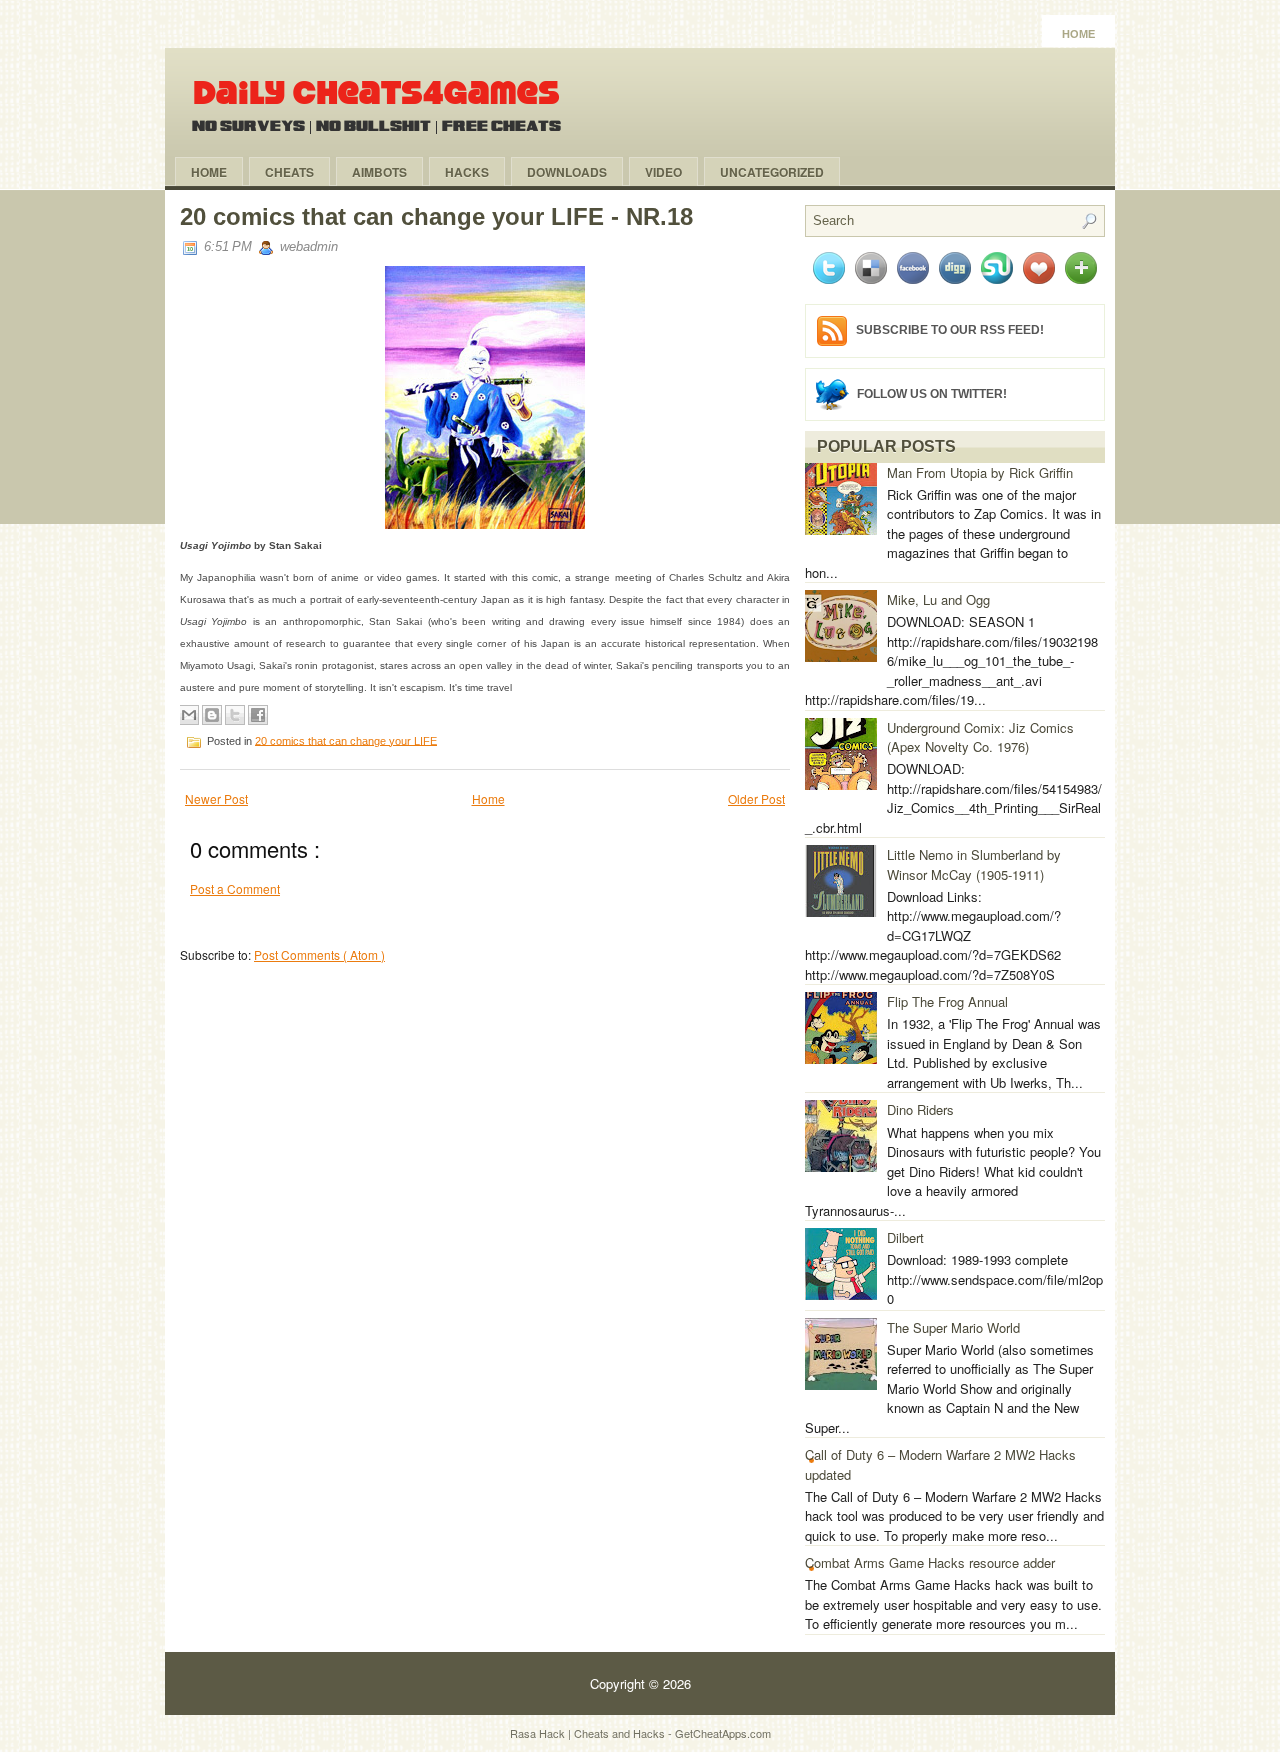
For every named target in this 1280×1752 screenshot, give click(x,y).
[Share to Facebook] (258, 715)
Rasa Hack (539, 1733)
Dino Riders (920, 1109)
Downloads (567, 172)
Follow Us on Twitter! (932, 393)
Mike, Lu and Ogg (938, 599)
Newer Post (216, 798)
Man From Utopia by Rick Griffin (980, 472)
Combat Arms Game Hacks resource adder (930, 1562)
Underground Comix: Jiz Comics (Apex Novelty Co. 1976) (980, 737)
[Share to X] (235, 715)
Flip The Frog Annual (947, 1001)
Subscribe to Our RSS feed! (950, 330)
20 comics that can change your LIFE (346, 740)
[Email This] (189, 715)
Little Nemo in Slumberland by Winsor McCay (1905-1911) (974, 864)
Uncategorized (772, 172)
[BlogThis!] (212, 715)
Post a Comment (235, 888)
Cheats (289, 172)
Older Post (756, 798)
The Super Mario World (953, 1327)
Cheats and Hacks (621, 1733)
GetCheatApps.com (723, 1733)
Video (663, 172)
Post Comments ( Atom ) (319, 954)
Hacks (467, 172)
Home (1078, 34)
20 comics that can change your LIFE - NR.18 (436, 216)
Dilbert (905, 1237)
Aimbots (379, 172)
